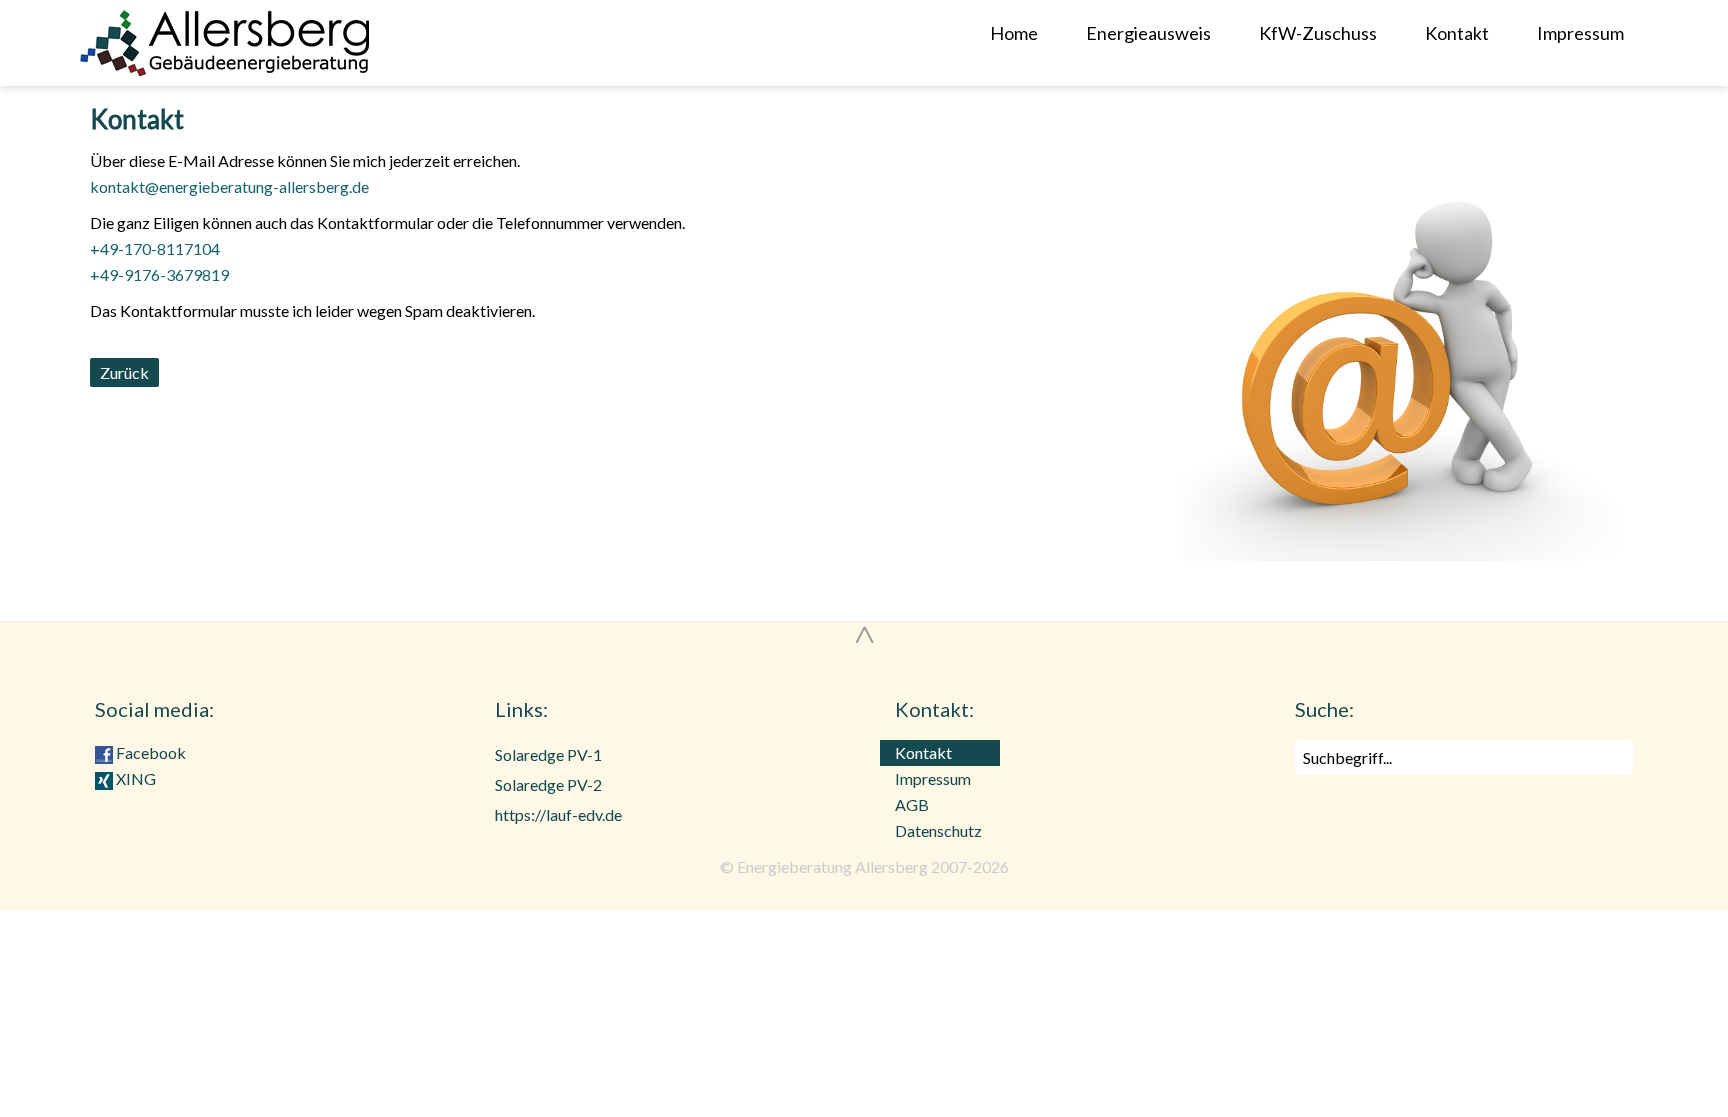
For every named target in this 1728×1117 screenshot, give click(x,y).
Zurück (124, 372)
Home (1014, 33)
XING (134, 778)
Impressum (1580, 33)
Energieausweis (1148, 33)
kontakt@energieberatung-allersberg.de (229, 186)
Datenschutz (938, 830)
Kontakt (1457, 33)
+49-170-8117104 (155, 248)
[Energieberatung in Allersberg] (330, 43)
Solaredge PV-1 (548, 754)
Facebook (149, 752)
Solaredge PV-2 (548, 784)
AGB (912, 804)
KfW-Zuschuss (1318, 33)
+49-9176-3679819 (159, 274)
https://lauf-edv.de (558, 814)
